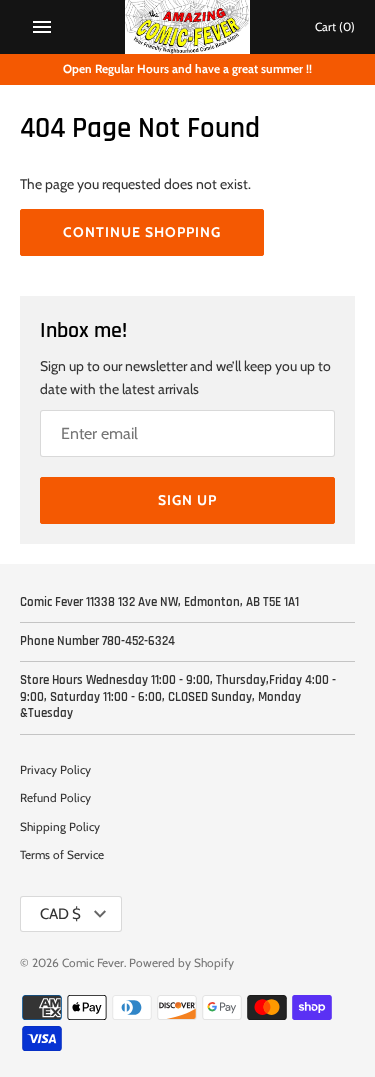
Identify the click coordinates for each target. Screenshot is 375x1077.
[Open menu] (42, 27)
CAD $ (60, 914)
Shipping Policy (60, 827)
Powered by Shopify (181, 963)
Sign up (187, 500)
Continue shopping (142, 232)
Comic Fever (93, 963)
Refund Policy (55, 798)
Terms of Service (62, 855)
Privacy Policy (55, 770)
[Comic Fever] (187, 27)
